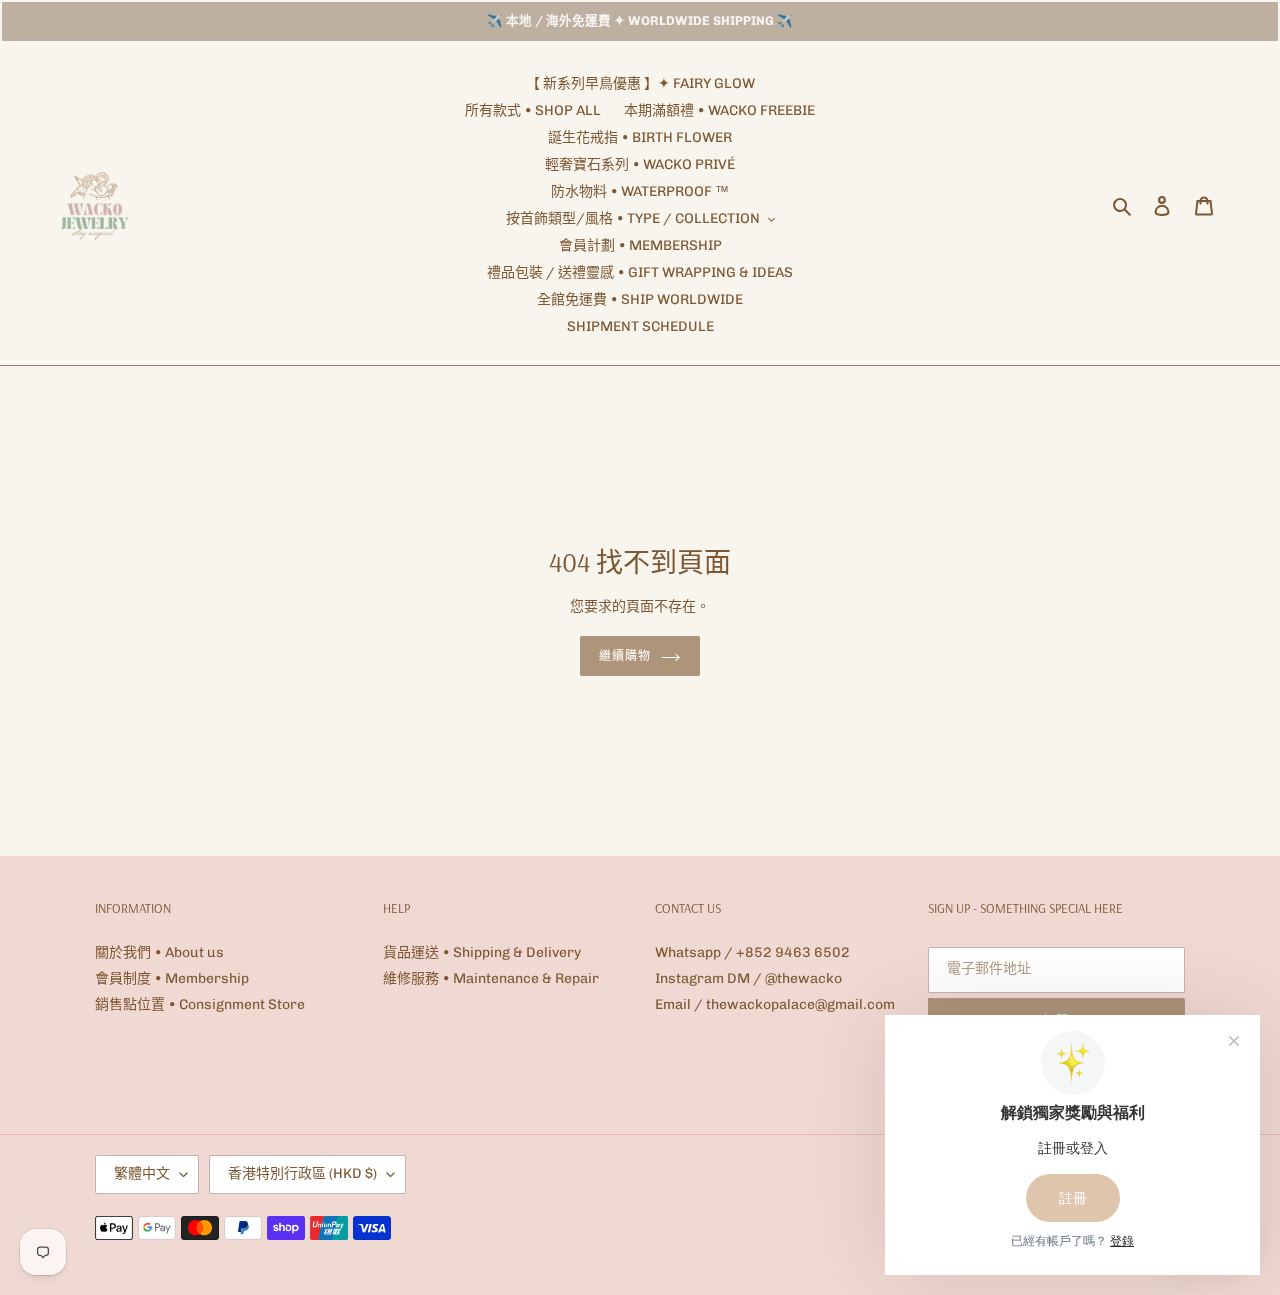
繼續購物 (625, 655)
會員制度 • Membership (172, 978)
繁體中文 (142, 1173)
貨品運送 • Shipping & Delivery (482, 952)
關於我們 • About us (159, 952)
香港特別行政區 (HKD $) (302, 1173)
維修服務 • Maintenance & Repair (491, 978)
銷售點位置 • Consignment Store (200, 1004)
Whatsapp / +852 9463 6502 (752, 952)
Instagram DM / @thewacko (748, 978)
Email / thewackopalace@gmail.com (775, 1004)
